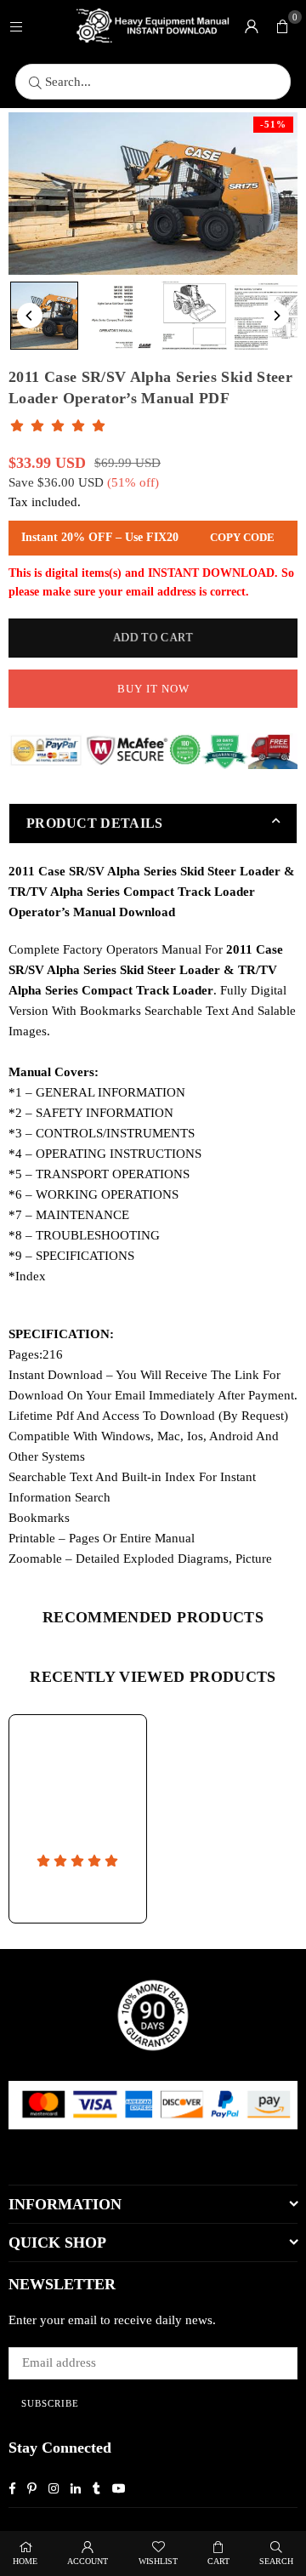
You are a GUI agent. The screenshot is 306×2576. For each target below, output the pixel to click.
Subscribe (50, 2403)
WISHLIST (158, 2561)
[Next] (276, 316)
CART (218, 2561)
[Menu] (16, 26)
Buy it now (153, 689)
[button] (282, 26)
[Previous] (30, 316)
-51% (273, 124)
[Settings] (252, 26)
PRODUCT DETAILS (95, 823)
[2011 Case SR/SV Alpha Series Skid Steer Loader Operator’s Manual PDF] (44, 316)
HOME (25, 2561)
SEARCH (276, 2561)
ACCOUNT (88, 2561)
